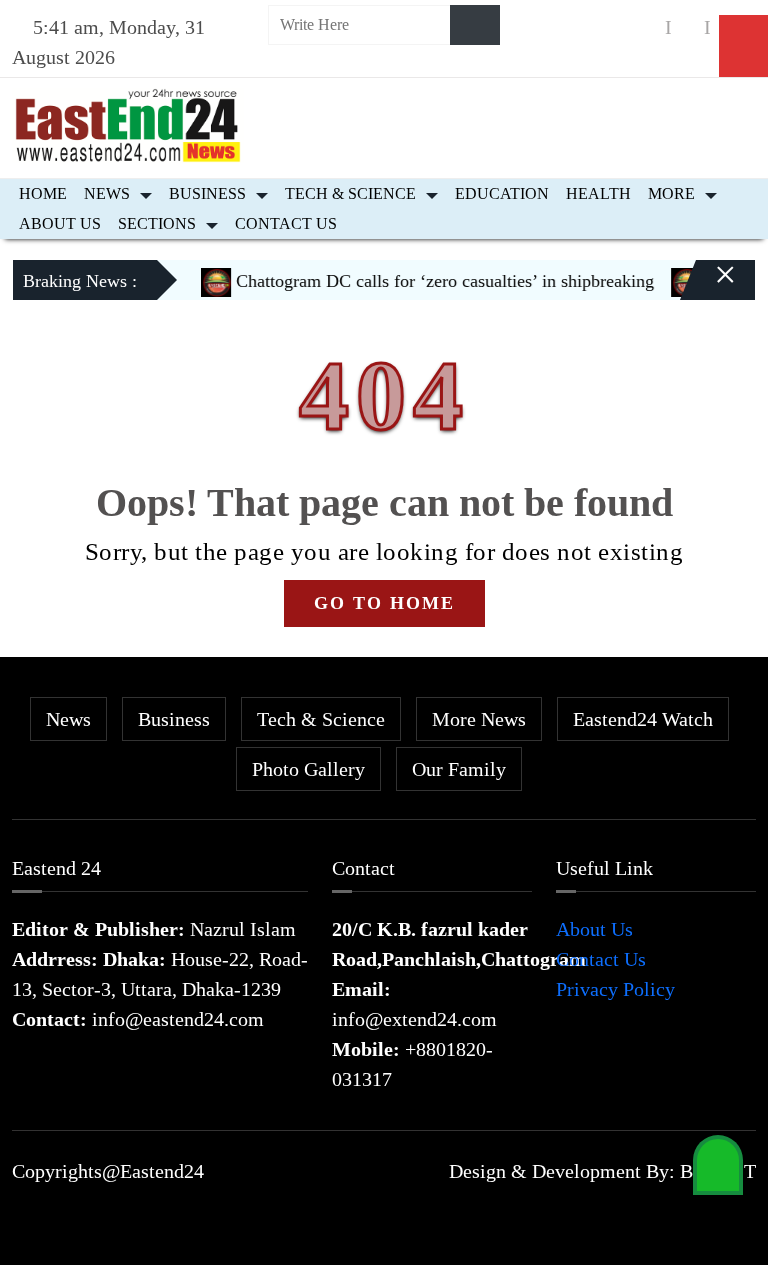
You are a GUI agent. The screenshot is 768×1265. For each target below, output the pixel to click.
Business (207, 193)
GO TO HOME (384, 603)
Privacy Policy (615, 989)
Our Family (459, 769)
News (107, 193)
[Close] (708, 288)
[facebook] (649, 27)
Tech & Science (350, 193)
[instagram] (688, 27)
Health (598, 193)
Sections (157, 223)
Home (43, 193)
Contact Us (286, 223)
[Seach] (475, 25)
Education (502, 193)
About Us (60, 223)
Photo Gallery (308, 769)
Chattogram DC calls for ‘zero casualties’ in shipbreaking (429, 281)
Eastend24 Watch (643, 719)
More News (479, 719)
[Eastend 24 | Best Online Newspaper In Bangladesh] (128, 123)
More (671, 193)
